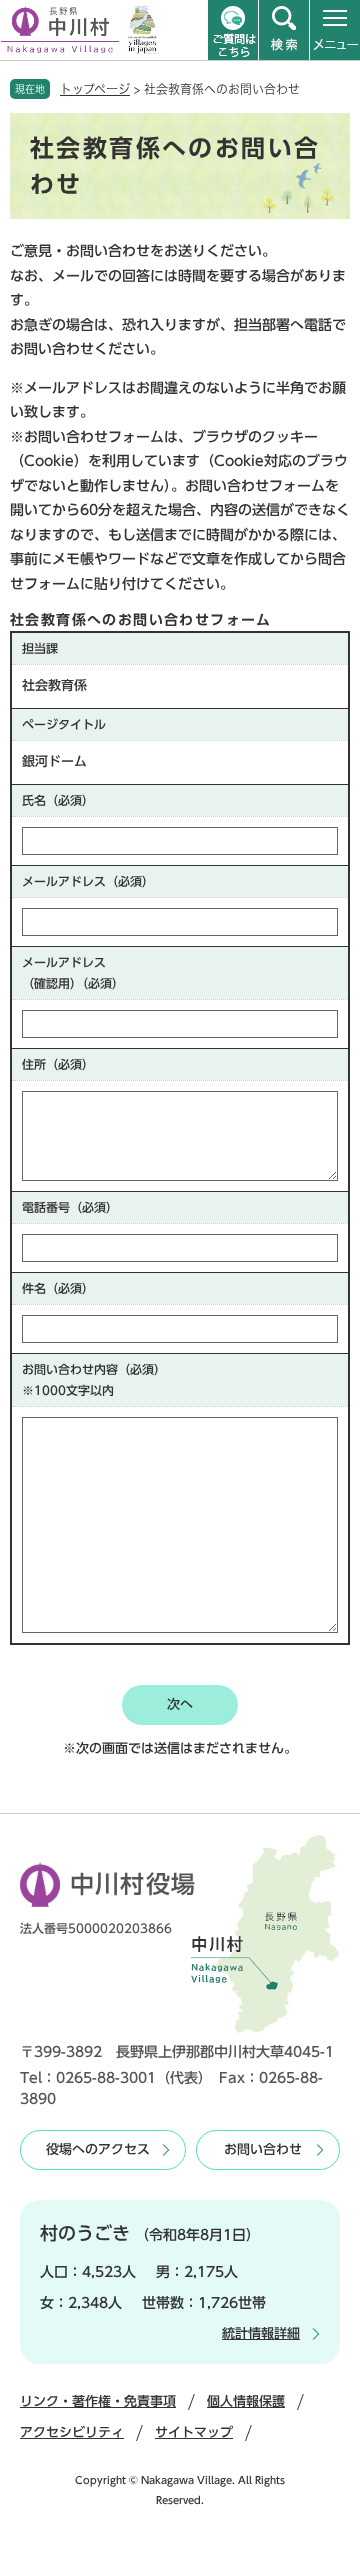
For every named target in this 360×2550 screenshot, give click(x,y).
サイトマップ (194, 2432)
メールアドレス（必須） (88, 881)
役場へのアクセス (98, 2149)
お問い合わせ (263, 2149)
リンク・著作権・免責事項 (98, 2401)
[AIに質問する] (233, 30)
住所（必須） (58, 1064)
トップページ (95, 89)
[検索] (284, 30)
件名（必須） (58, 1288)
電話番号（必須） (70, 1207)
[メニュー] (335, 30)
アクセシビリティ (72, 2432)
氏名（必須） (58, 800)
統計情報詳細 (261, 2333)
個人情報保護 (246, 2401)
